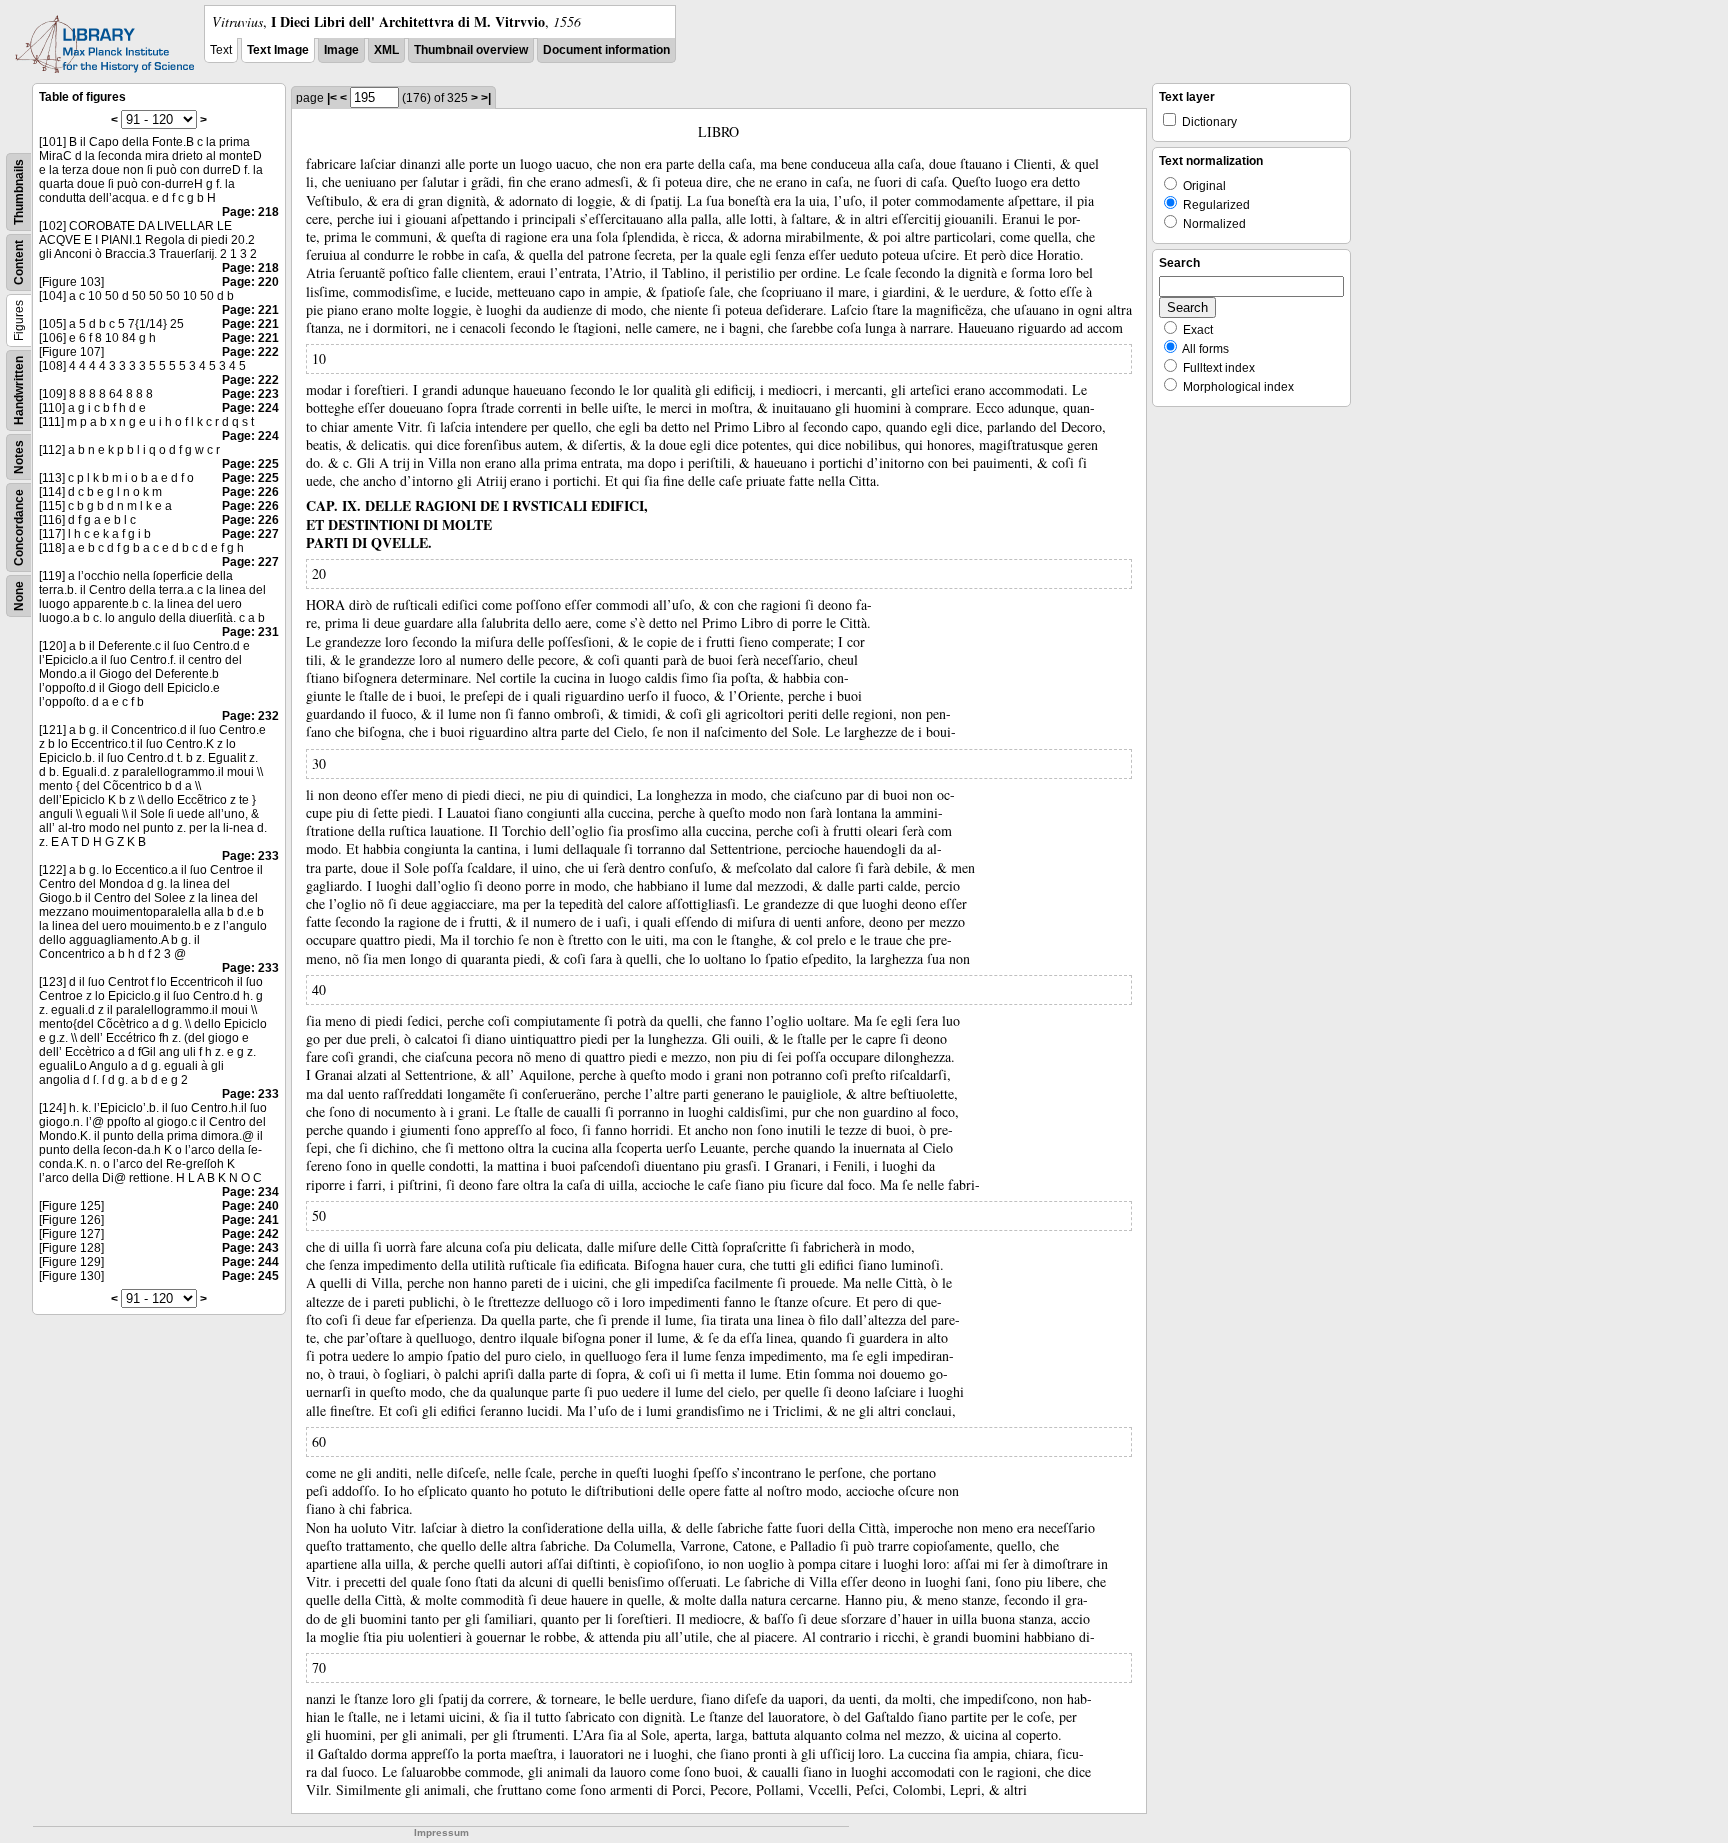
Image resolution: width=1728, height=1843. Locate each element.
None (19, 596)
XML (386, 50)
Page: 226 (250, 492)
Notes (19, 457)
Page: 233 (250, 856)
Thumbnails (19, 192)
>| (486, 98)
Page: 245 (250, 1276)
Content (19, 262)
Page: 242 (250, 1234)
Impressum (441, 1832)
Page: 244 (250, 1262)
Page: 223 (250, 394)
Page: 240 (250, 1206)
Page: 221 (250, 310)
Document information (606, 50)
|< (332, 98)
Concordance (19, 527)
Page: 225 (250, 464)
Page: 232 (250, 716)
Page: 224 (250, 408)
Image (341, 50)
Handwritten (19, 390)
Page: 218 (250, 212)
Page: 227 (250, 534)
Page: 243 (250, 1248)
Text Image (278, 50)
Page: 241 (250, 1220)
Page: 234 (250, 1192)
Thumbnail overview (471, 50)
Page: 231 (250, 632)
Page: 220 (250, 282)
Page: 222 (250, 352)
